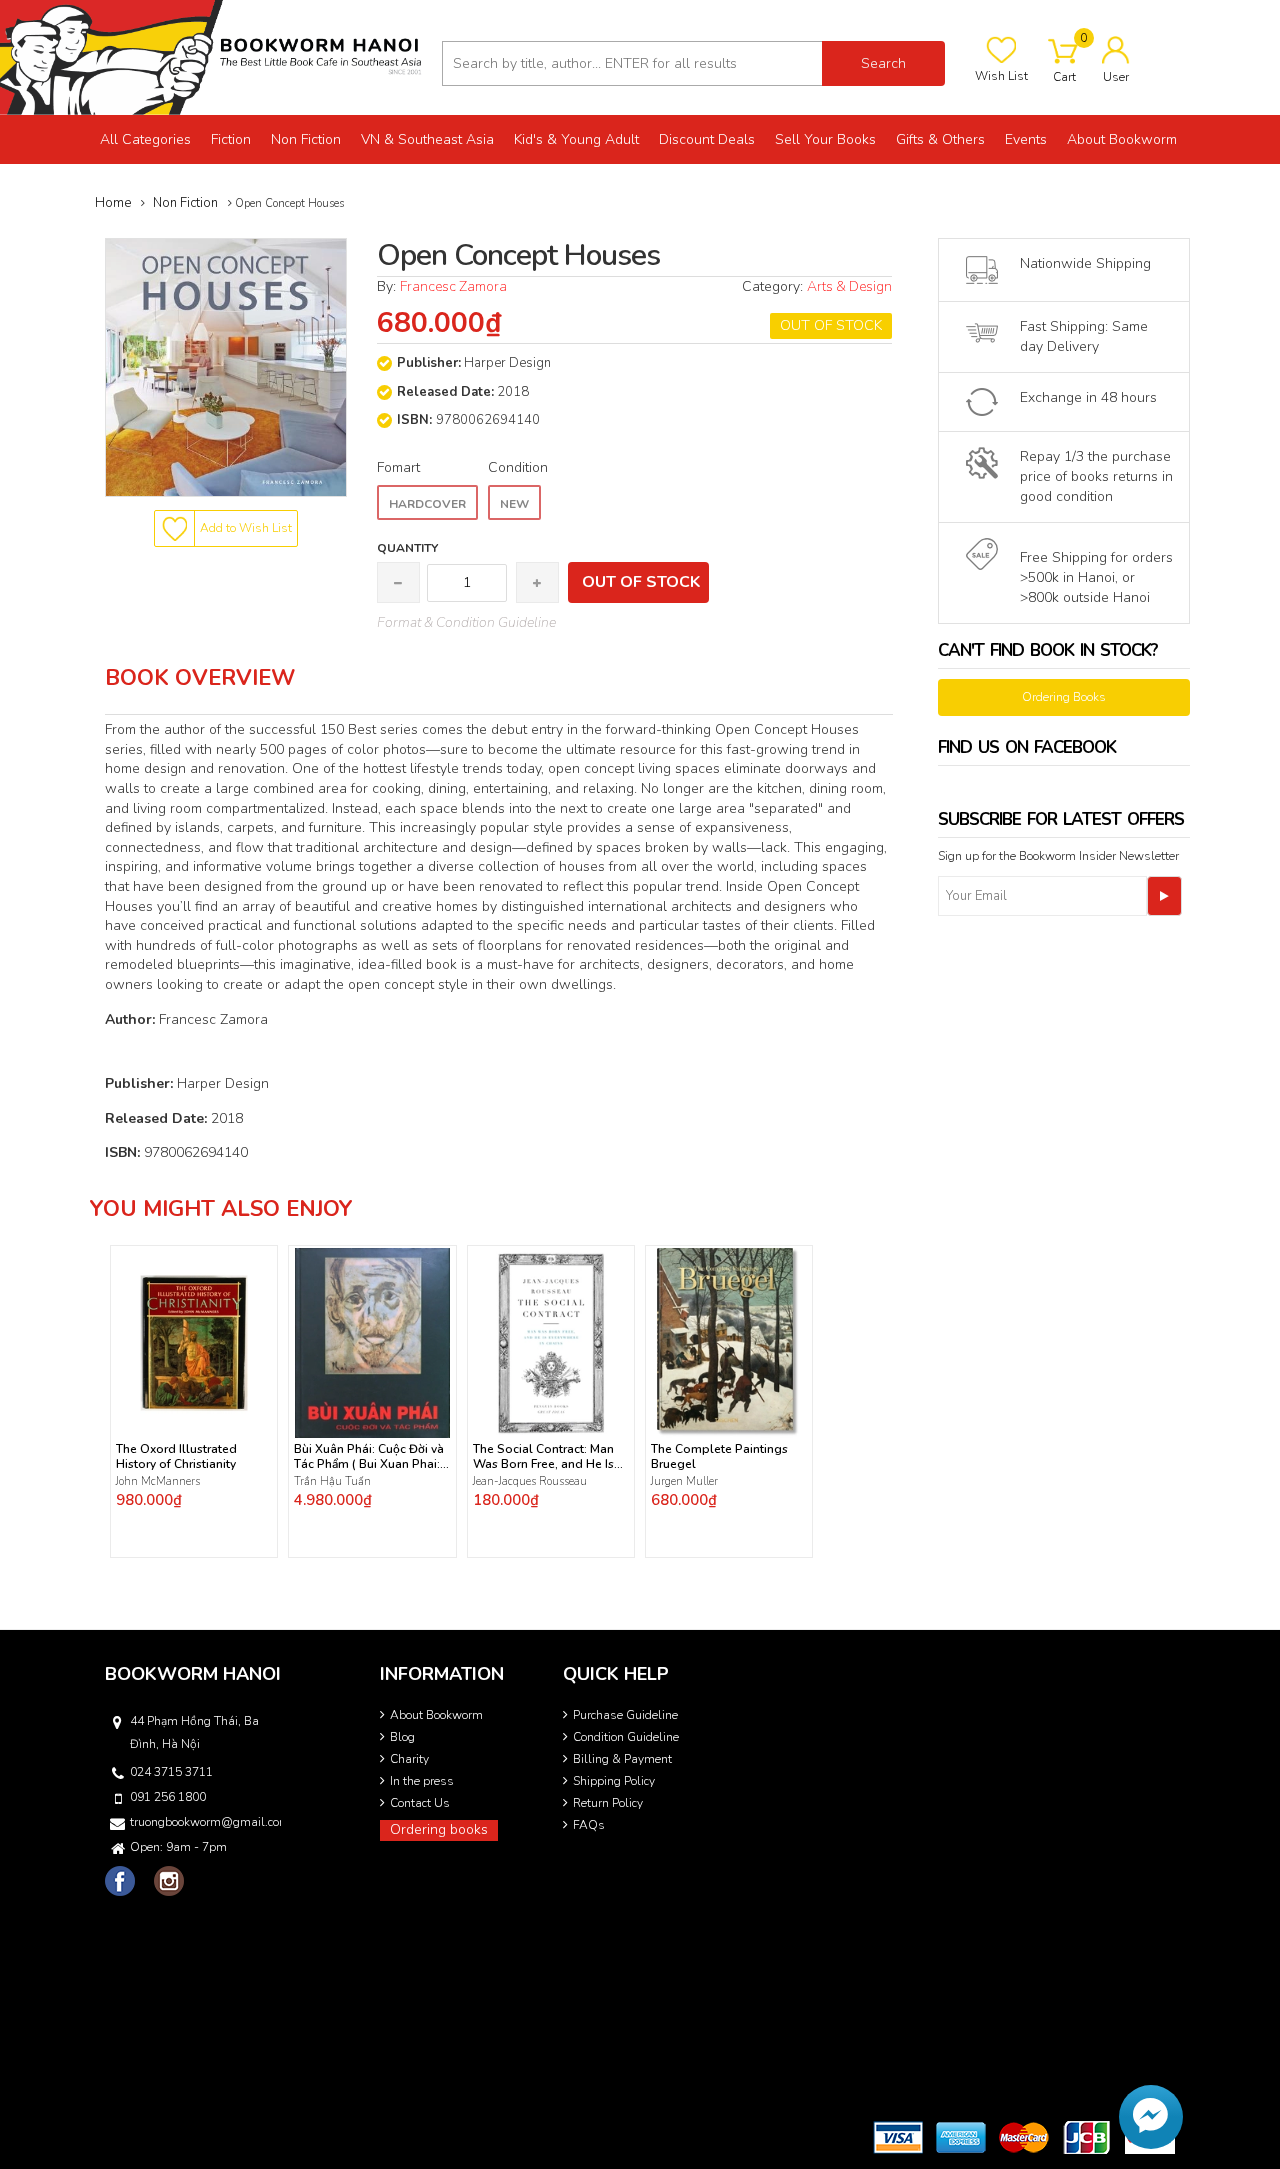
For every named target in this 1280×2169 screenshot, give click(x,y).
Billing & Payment (622, 1759)
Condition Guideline (626, 1737)
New (514, 504)
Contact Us (420, 1803)
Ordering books (439, 1829)
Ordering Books (1064, 697)
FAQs (589, 1825)
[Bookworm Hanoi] (213, 56)
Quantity (407, 548)
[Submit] (1164, 896)
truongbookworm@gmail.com (204, 1822)
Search (883, 63)
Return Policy (608, 1803)
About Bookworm (436, 1715)
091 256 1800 (168, 1797)
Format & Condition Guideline (466, 622)
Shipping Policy (614, 1781)
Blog (402, 1737)
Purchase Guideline (625, 1715)
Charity (409, 1759)
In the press (422, 1781)
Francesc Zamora (455, 286)
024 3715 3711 (171, 1772)
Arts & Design (849, 286)
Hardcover (427, 504)
